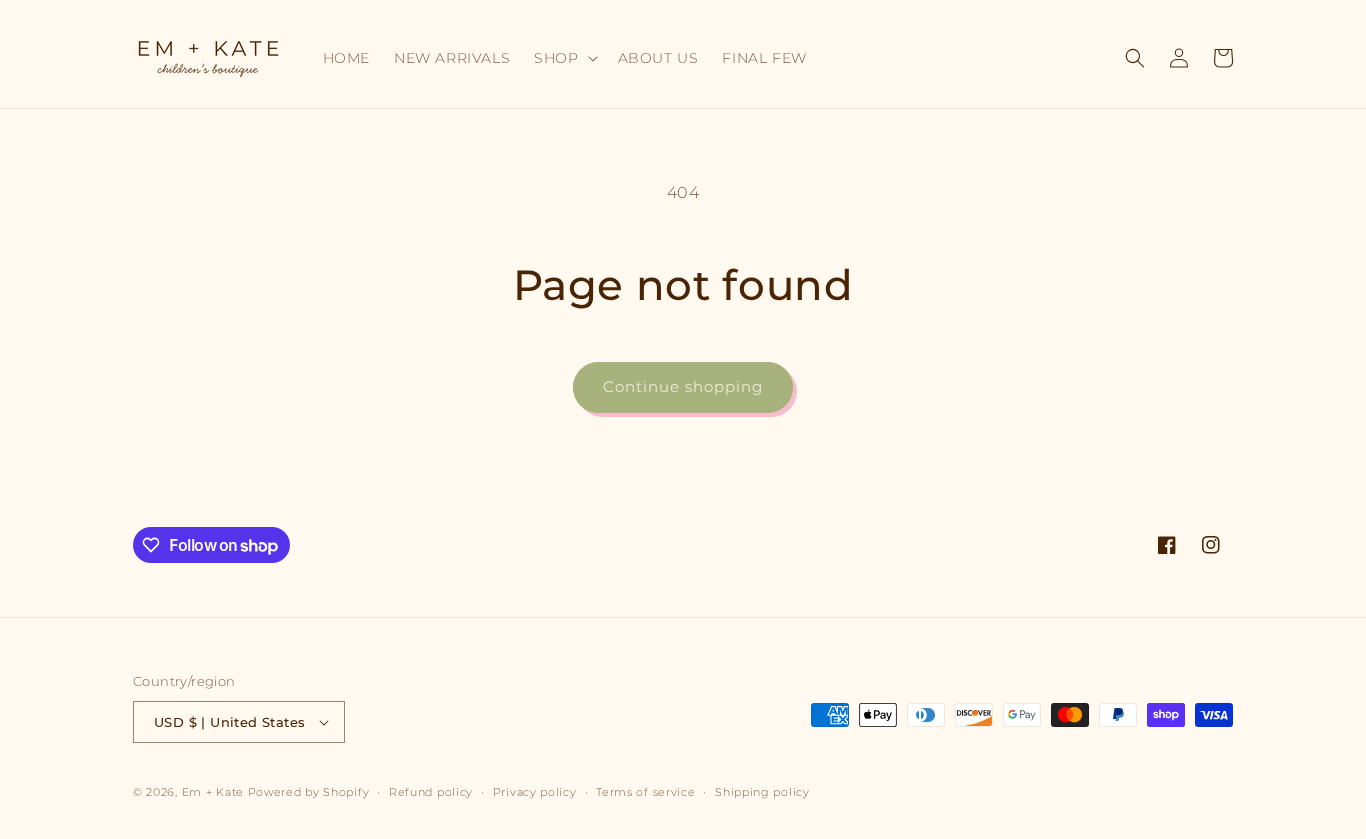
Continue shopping (683, 386)
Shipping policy (762, 792)
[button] (563, 58)
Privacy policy (535, 792)
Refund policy (431, 792)
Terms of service (645, 792)
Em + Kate (213, 792)
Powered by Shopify (309, 792)
